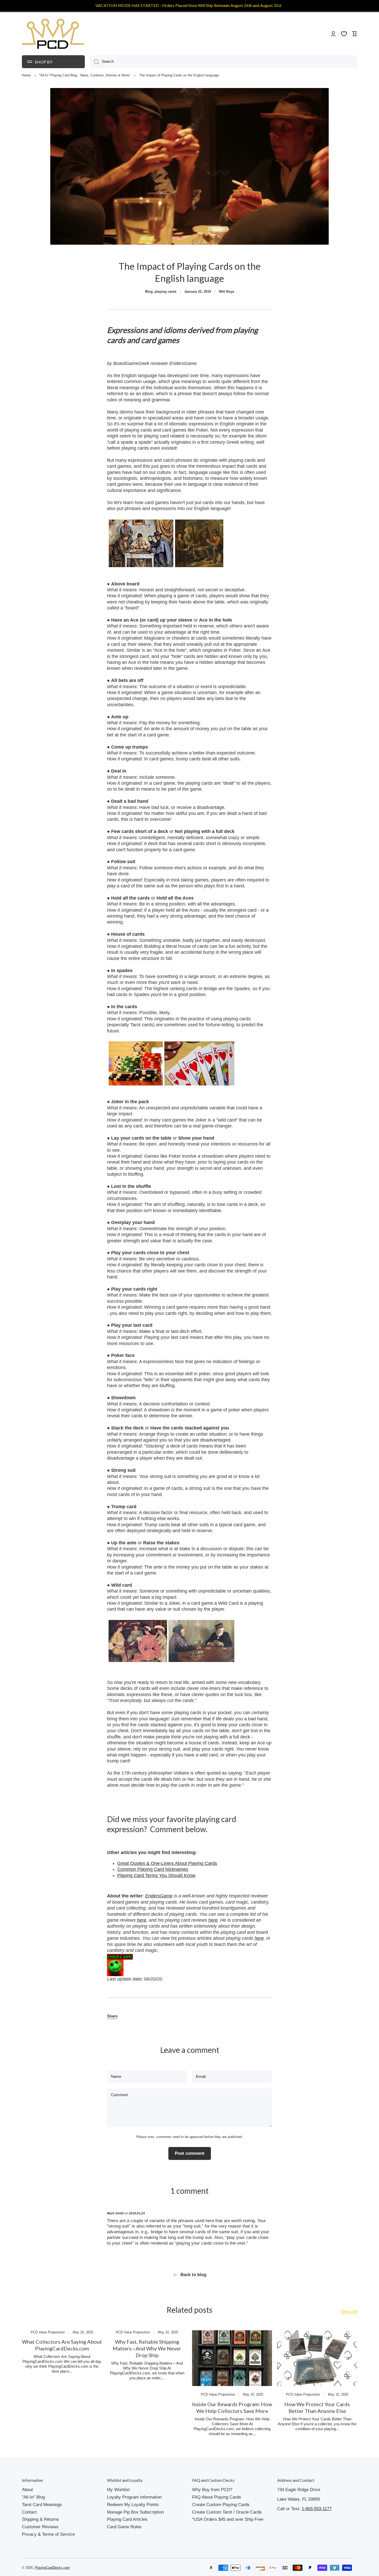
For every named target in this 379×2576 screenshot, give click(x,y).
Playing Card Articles (127, 2519)
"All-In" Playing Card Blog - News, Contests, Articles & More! (84, 75)
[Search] (94, 62)
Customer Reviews (40, 2527)
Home (26, 75)
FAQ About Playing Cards (217, 2497)
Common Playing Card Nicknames (153, 1869)
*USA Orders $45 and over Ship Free (228, 2519)
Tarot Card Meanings (42, 2505)
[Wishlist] (344, 34)
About (27, 2490)
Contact (29, 2512)
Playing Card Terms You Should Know (156, 1875)
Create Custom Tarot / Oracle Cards (227, 2512)
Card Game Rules (124, 2527)
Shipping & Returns (40, 2519)
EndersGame (159, 1896)
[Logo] (53, 34)
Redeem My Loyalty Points (133, 2505)
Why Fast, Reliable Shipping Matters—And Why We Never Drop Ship (147, 2348)
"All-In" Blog (33, 2497)
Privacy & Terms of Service (48, 2534)
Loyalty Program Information (134, 2497)
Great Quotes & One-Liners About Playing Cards (167, 1863)
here (142, 1920)
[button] (112, 2016)
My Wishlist (118, 2490)
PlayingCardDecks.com (52, 2568)
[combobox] (224, 62)
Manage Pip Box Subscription (135, 2512)
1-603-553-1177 (317, 2509)
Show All (349, 2312)
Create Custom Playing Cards (221, 2505)
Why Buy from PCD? (212, 2490)
